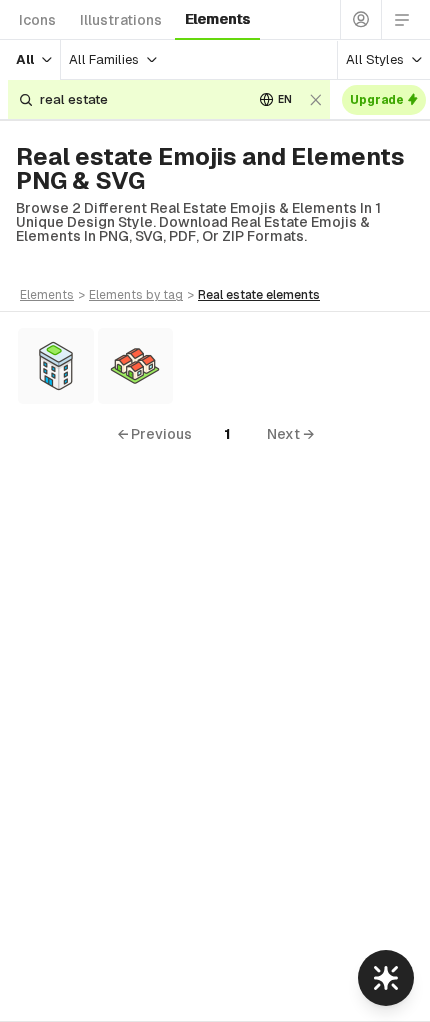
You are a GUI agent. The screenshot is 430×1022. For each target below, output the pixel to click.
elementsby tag (136, 295)
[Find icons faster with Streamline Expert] (386, 978)
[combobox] (139, 99)
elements (217, 19)
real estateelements (259, 295)
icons (37, 20)
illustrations (121, 20)
